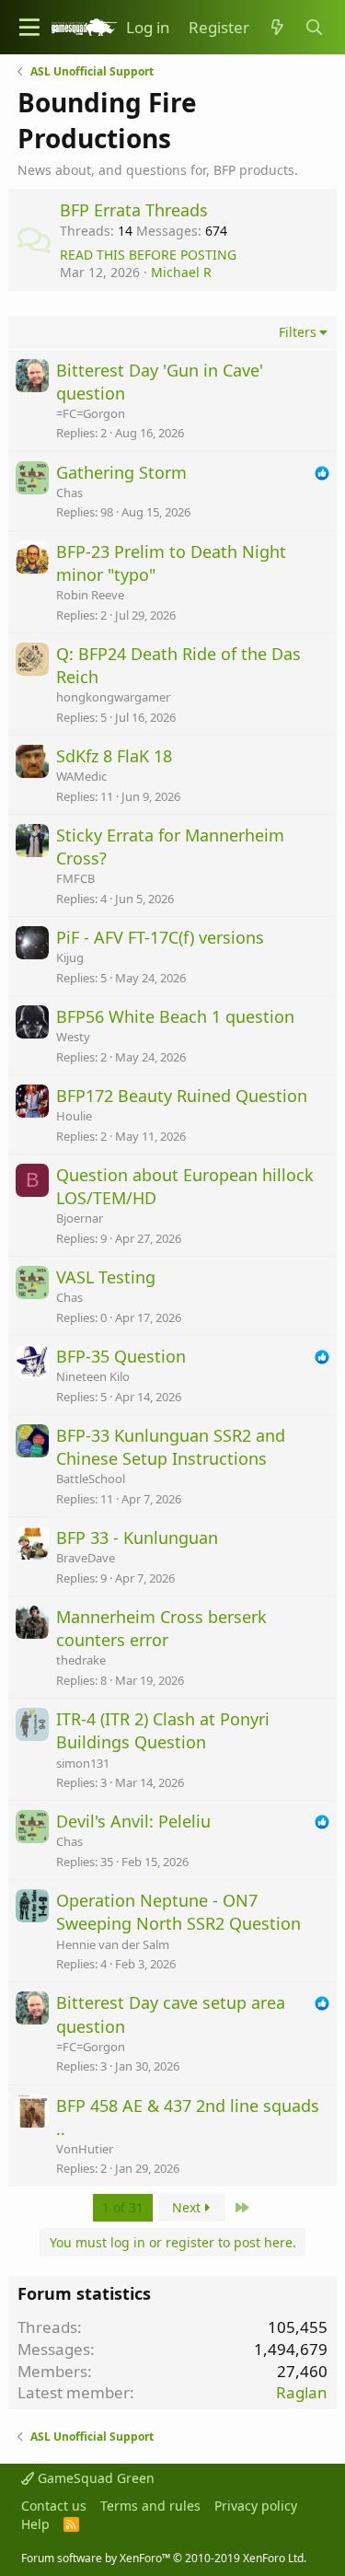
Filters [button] (298, 332)
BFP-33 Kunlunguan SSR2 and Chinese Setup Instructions (171, 1447)
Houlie (74, 1116)
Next (188, 2207)
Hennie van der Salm (113, 1944)
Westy (73, 1037)
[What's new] (277, 28)
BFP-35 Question (121, 1356)
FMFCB (75, 878)
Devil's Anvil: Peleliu (133, 1821)
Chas (69, 493)
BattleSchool (91, 1479)
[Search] (314, 28)
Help (35, 2524)
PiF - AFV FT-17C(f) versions (160, 937)
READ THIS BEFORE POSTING (148, 255)
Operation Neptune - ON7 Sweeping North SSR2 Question (178, 1912)
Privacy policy (256, 2506)
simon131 (83, 1763)
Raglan (302, 2392)
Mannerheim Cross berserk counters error (161, 1628)
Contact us (54, 2506)
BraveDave (86, 1558)
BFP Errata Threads (134, 210)
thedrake (81, 1660)
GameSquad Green (94, 2478)
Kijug (70, 957)
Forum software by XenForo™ (164, 2558)
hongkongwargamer (113, 697)
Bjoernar (80, 1218)
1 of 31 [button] (123, 2207)
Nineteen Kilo (93, 1376)
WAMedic (81, 776)
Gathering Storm (121, 472)
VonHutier (85, 2149)
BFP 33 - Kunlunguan (137, 1537)
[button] (29, 27)
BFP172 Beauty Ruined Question (182, 1096)
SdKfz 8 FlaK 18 (114, 756)
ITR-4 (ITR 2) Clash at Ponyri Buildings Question (163, 1730)
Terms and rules (150, 2506)
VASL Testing (106, 1277)
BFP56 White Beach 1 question (175, 1016)
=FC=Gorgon (91, 413)
